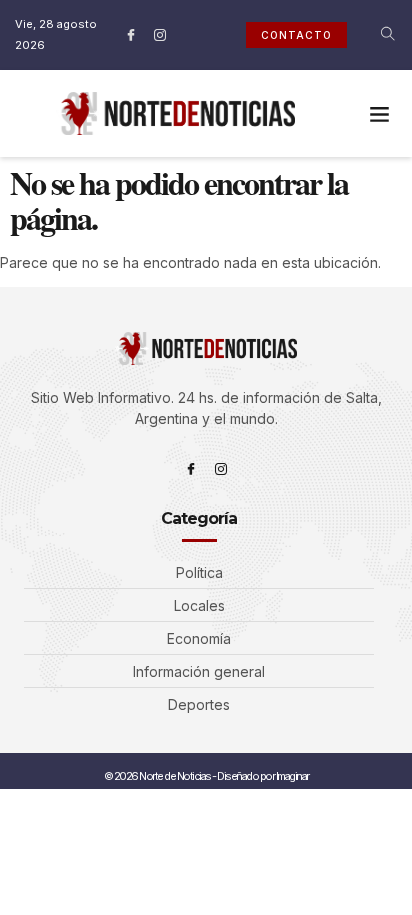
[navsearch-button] (375, 35)
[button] (379, 114)
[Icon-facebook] (131, 35)
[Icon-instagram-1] (160, 35)
